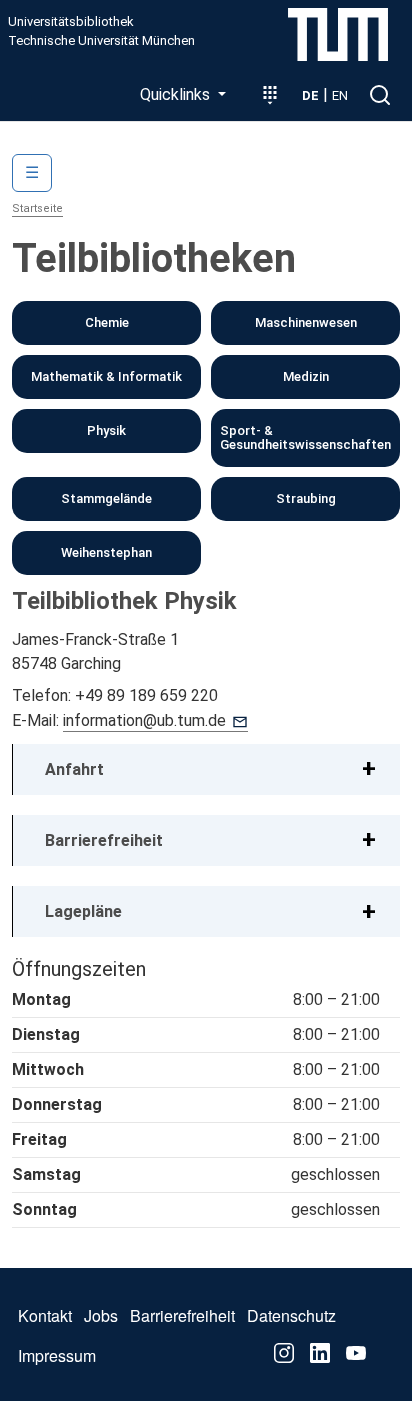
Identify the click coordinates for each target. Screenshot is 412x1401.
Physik (106, 430)
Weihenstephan (106, 552)
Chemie (107, 322)
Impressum (57, 1355)
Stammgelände (106, 498)
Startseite (37, 208)
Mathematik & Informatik (106, 376)
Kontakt (45, 1315)
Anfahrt (74, 769)
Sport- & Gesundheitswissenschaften (305, 437)
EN (340, 95)
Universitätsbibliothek (71, 22)
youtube (356, 1353)
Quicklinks (177, 94)
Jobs (101, 1315)
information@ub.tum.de (144, 720)
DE (310, 95)
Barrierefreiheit (104, 840)
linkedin (320, 1353)
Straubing (306, 498)
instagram (284, 1353)
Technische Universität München (101, 41)
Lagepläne (83, 911)
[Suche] (380, 95)
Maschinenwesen (306, 322)
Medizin (306, 376)
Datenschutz (291, 1315)
